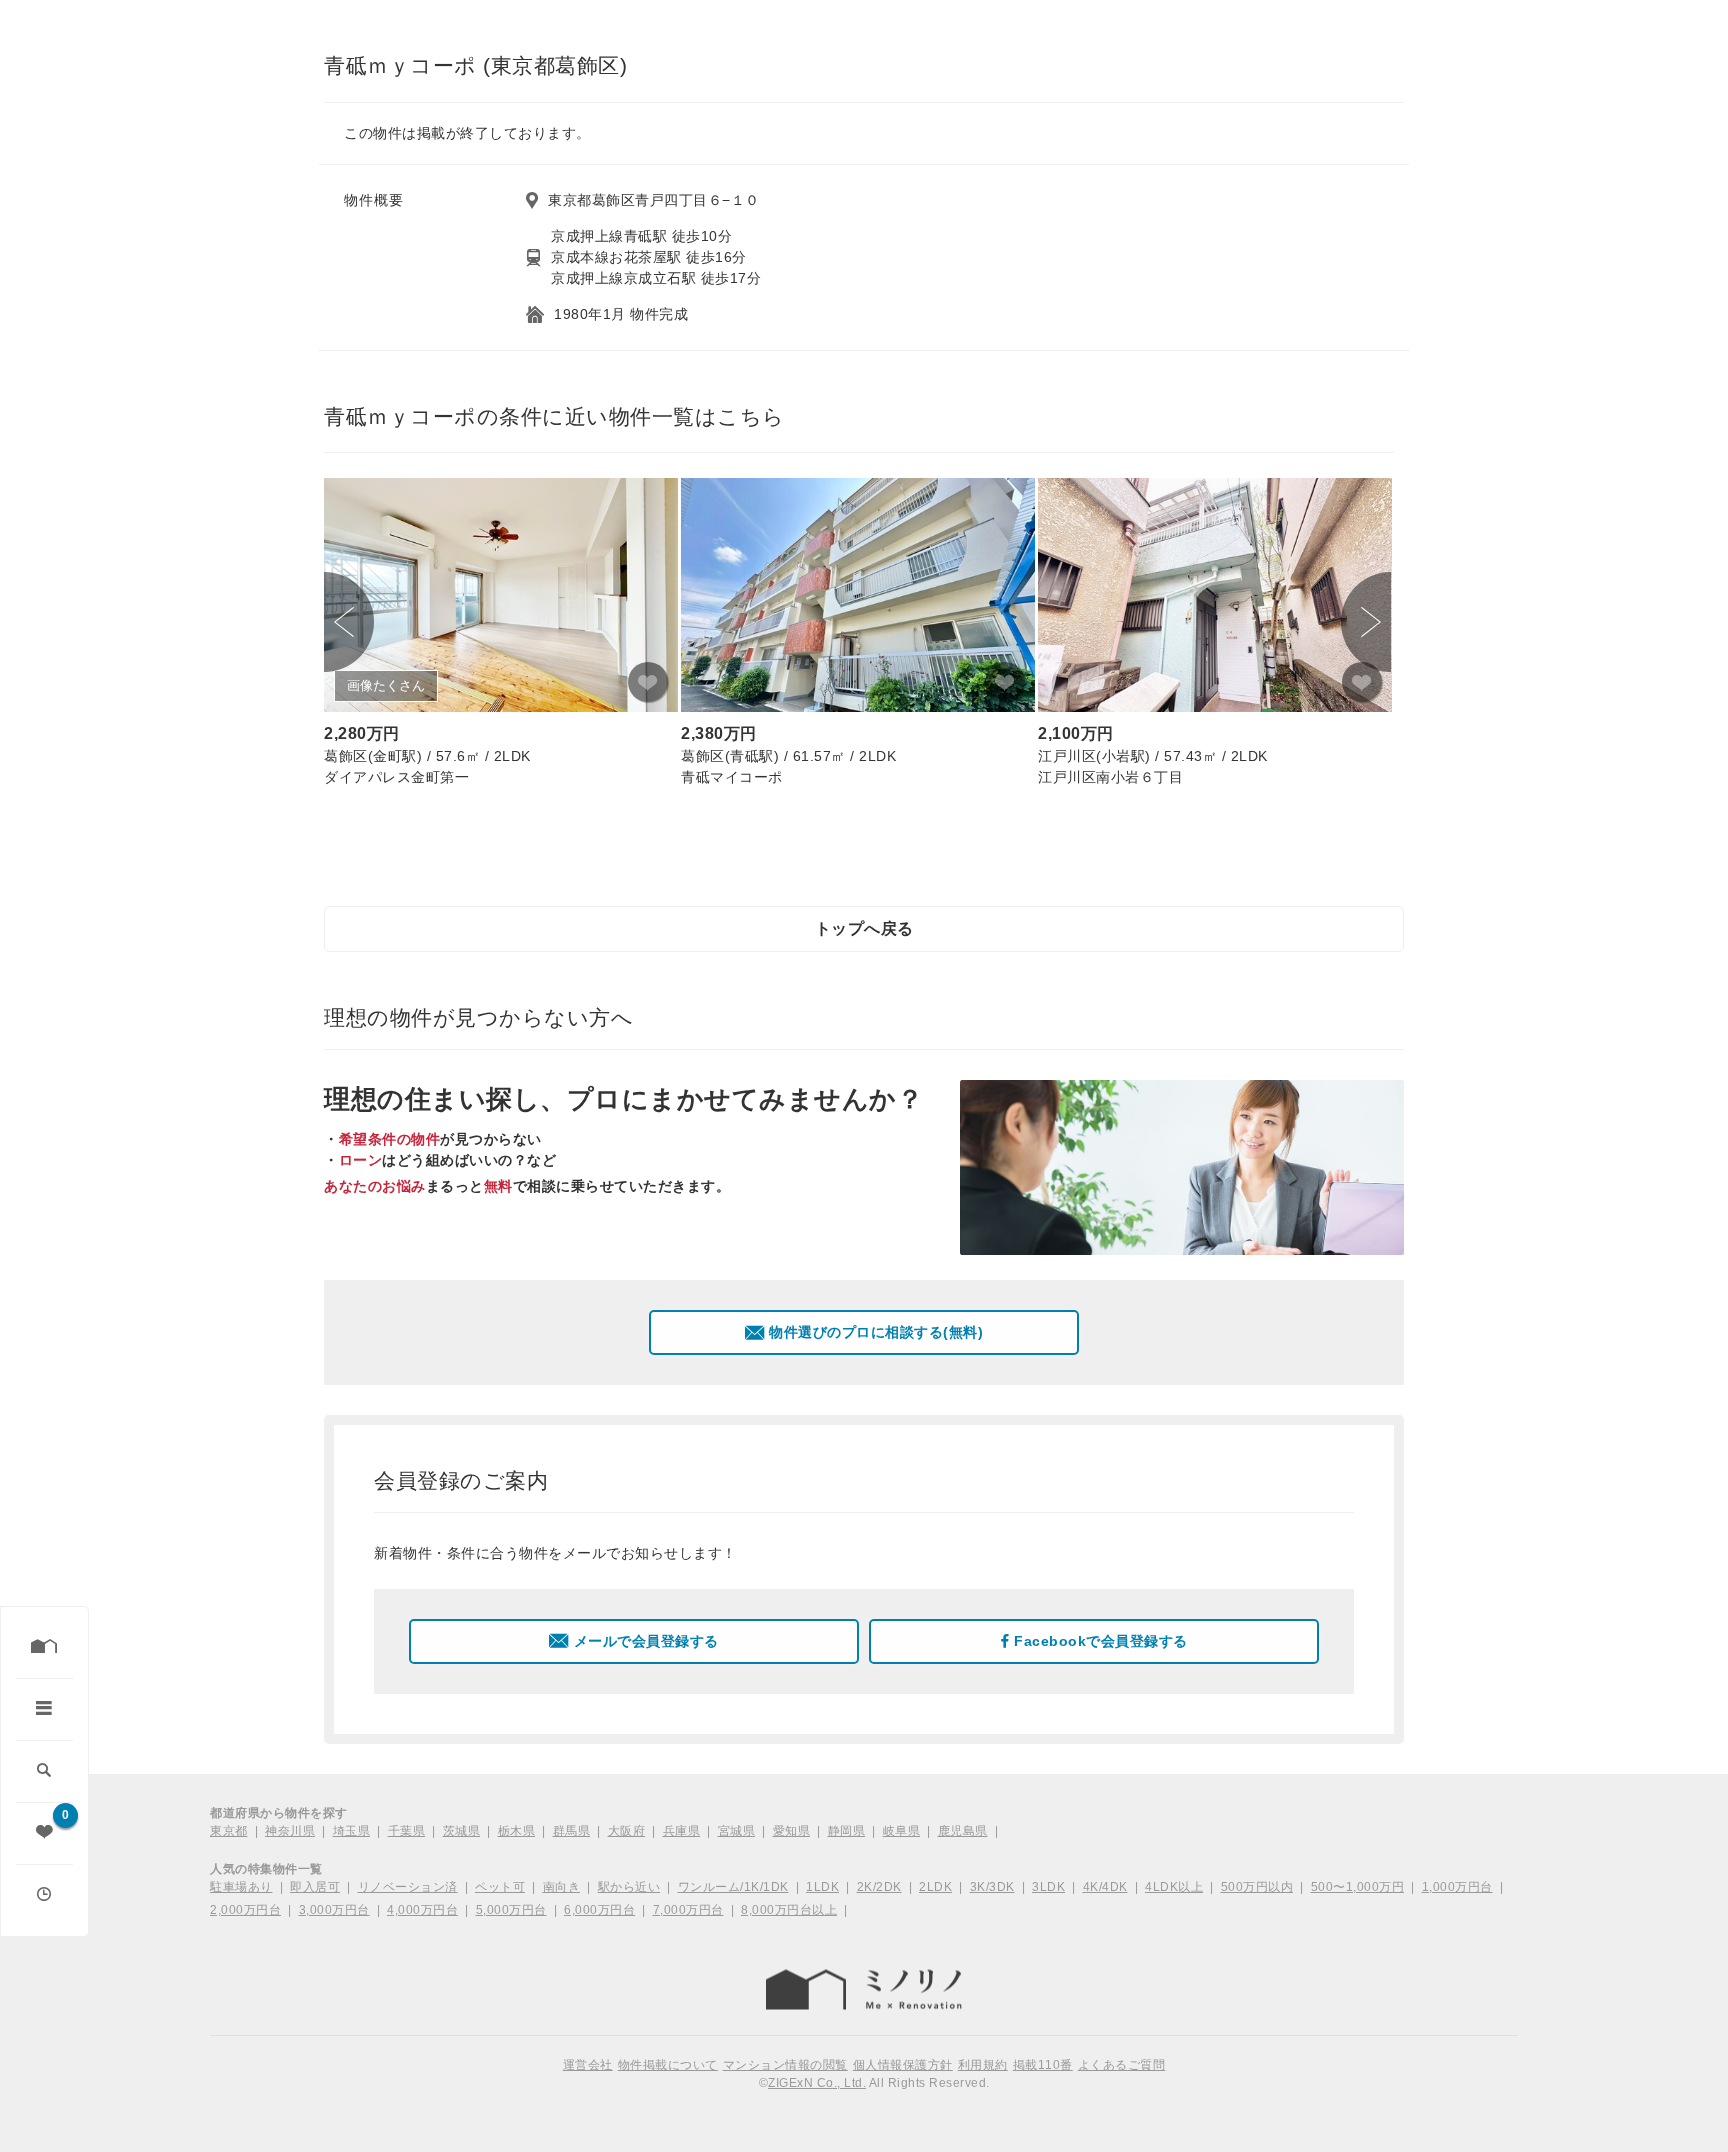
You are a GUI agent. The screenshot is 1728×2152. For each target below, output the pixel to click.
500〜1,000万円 (1358, 1887)
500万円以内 (1257, 1887)
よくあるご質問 (1122, 2065)
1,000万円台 (1457, 1887)
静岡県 (847, 1831)
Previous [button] (349, 622)
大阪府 (627, 1831)
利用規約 (983, 2065)
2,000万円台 (245, 1910)
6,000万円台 (599, 1910)
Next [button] (1366, 622)
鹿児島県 (963, 1831)
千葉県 (407, 1831)
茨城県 (462, 1831)
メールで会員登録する (646, 1641)
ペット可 (500, 1887)
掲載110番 (1043, 2065)
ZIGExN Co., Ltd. (817, 2083)
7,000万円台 (688, 1910)
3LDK (1048, 1887)
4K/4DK (1105, 1887)
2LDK (935, 1887)
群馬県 (572, 1831)
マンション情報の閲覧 (785, 2065)
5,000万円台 (511, 1910)
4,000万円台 (422, 1910)
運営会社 (588, 2065)
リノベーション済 (408, 1887)
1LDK (822, 1887)
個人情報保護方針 (903, 2065)
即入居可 (315, 1887)
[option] (501, 635)
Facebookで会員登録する (1101, 1641)
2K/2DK (879, 1887)
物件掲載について (668, 2065)
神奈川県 (290, 1831)
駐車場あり (241, 1887)
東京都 (229, 1831)
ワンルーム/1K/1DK (733, 1887)
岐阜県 (902, 1831)
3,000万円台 (334, 1910)
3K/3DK (992, 1887)
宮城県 (737, 1831)
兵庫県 (682, 1831)
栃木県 (517, 1831)
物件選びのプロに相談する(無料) (876, 1332)
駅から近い (629, 1887)
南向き (562, 1887)
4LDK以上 (1174, 1887)
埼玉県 (352, 1831)
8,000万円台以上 (789, 1910)
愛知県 (792, 1831)
